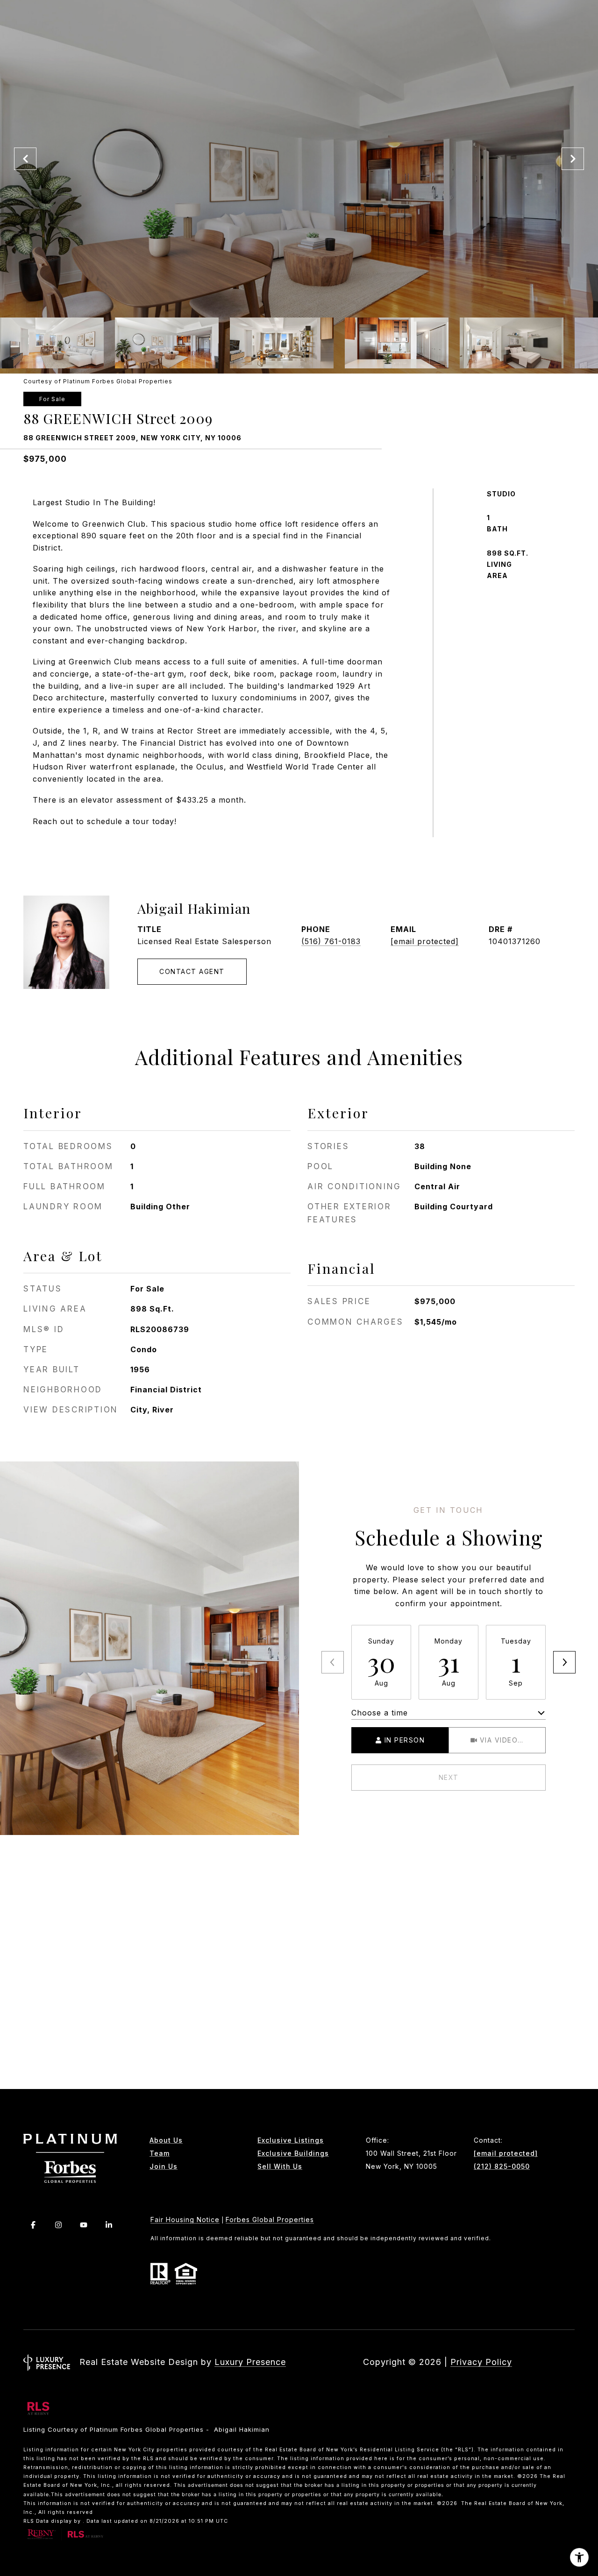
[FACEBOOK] (33, 2225)
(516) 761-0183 (331, 941)
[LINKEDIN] (108, 2225)
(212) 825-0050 (502, 2167)
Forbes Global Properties (270, 2220)
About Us (166, 2140)
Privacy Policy (481, 2362)
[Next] (564, 1662)
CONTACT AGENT (192, 971)
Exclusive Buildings (293, 2153)
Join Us (164, 2167)
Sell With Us (280, 2167)
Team (160, 2153)
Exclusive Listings (291, 2140)
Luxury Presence (250, 2362)
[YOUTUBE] (83, 2225)
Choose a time (380, 1713)
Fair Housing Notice (185, 2220)
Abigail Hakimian (194, 908)
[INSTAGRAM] (58, 2225)
